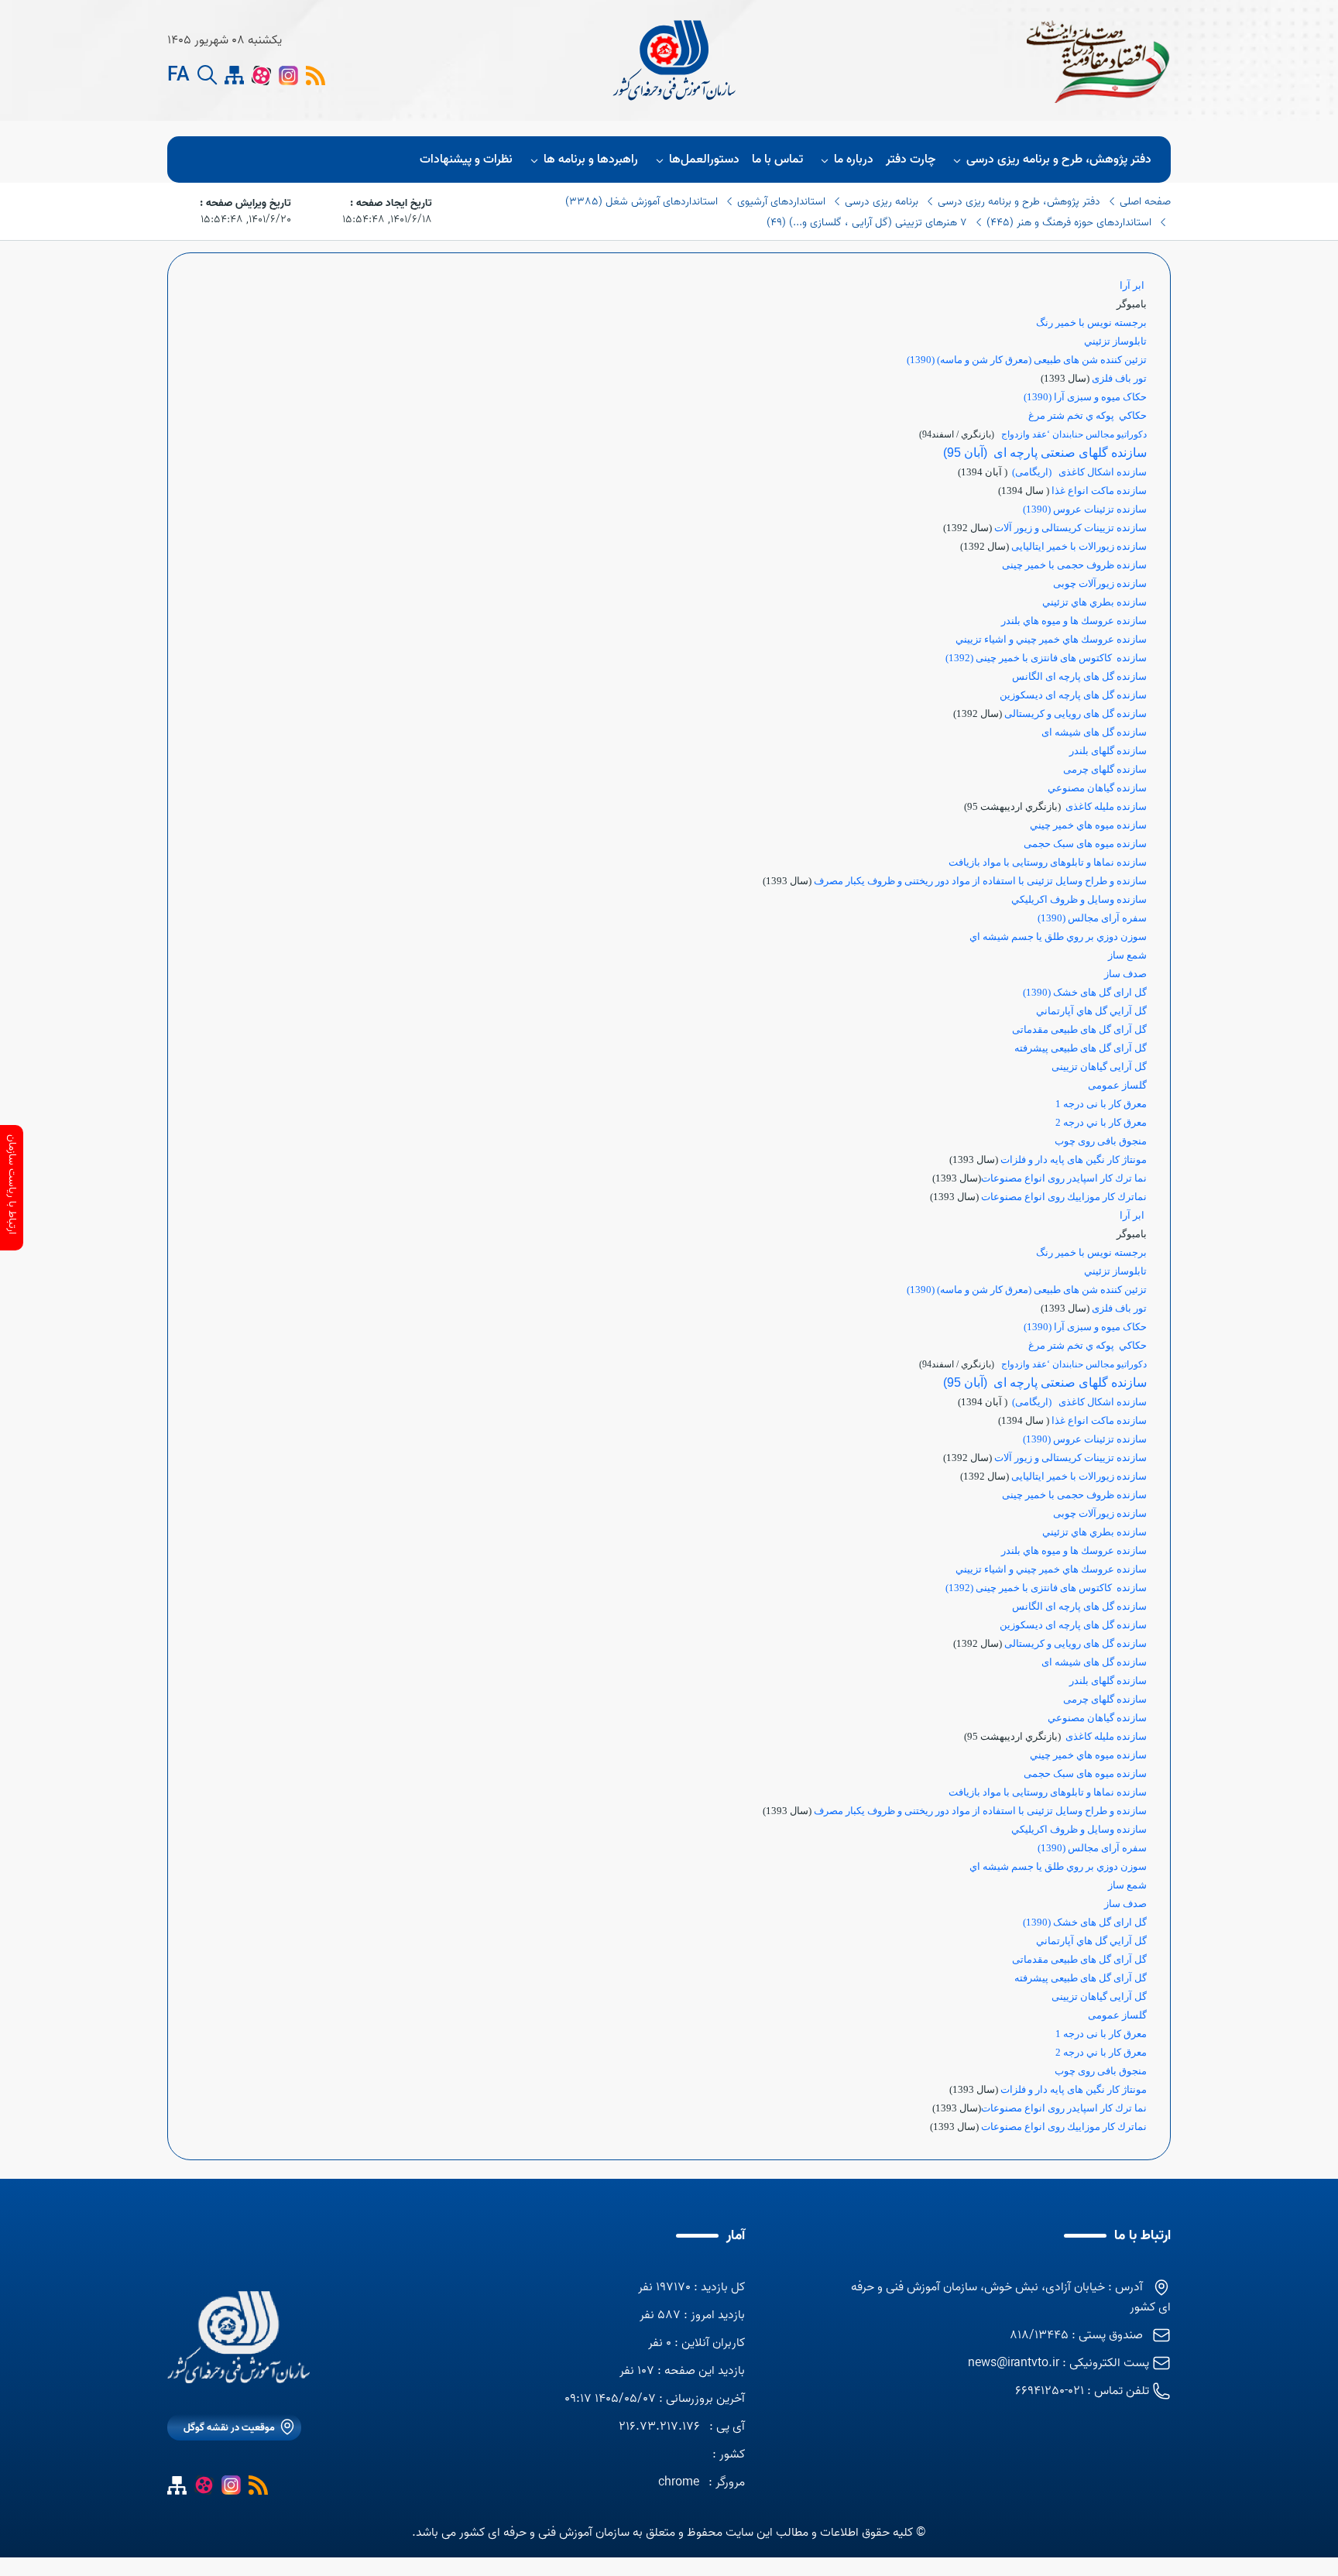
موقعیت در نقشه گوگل (229, 2428)
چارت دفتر (911, 159)
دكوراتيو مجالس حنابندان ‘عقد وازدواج (1074, 434)
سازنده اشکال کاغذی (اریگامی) (1079, 472)
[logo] (676, 60)
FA (178, 76)
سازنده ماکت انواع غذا (1099, 491)
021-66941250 (1050, 2391)
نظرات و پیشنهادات (466, 159)
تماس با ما (777, 159)
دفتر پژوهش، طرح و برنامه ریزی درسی (1059, 159)
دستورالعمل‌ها (704, 159)
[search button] (207, 75)
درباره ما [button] (854, 159)
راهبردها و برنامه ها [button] (591, 159)
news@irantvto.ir (1014, 2363)
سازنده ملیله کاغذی (1105, 806)
